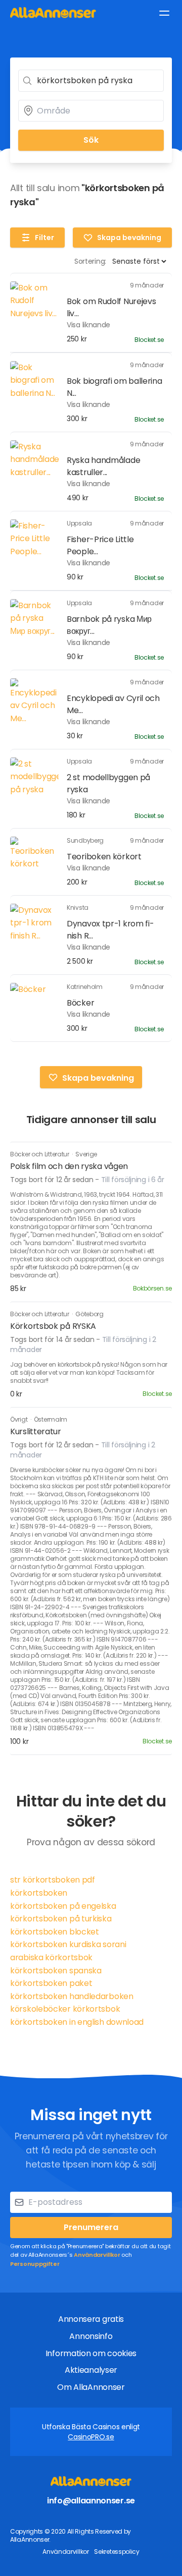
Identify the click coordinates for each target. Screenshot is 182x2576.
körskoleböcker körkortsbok (65, 2009)
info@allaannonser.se (91, 2501)
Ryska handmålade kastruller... (103, 466)
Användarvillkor (97, 2255)
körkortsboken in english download (77, 2022)
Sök (91, 140)
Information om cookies (91, 2353)
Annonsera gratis (91, 2319)
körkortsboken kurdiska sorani (68, 1944)
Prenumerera (91, 2227)
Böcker (80, 1003)
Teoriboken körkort (104, 857)
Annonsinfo (91, 2336)
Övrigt (19, 1419)
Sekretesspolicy (117, 2552)
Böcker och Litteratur (40, 1154)
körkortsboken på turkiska (61, 1919)
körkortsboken (39, 1893)
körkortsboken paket (51, 1983)
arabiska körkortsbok (51, 1957)
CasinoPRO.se (91, 2437)
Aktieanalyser (91, 2370)
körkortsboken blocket (55, 1932)
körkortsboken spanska (56, 1971)
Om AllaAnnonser (91, 2387)
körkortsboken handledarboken (72, 1996)
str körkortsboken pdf (53, 1880)
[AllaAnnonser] (53, 12)
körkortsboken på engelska (63, 1906)
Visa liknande (88, 325)
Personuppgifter (35, 2264)
